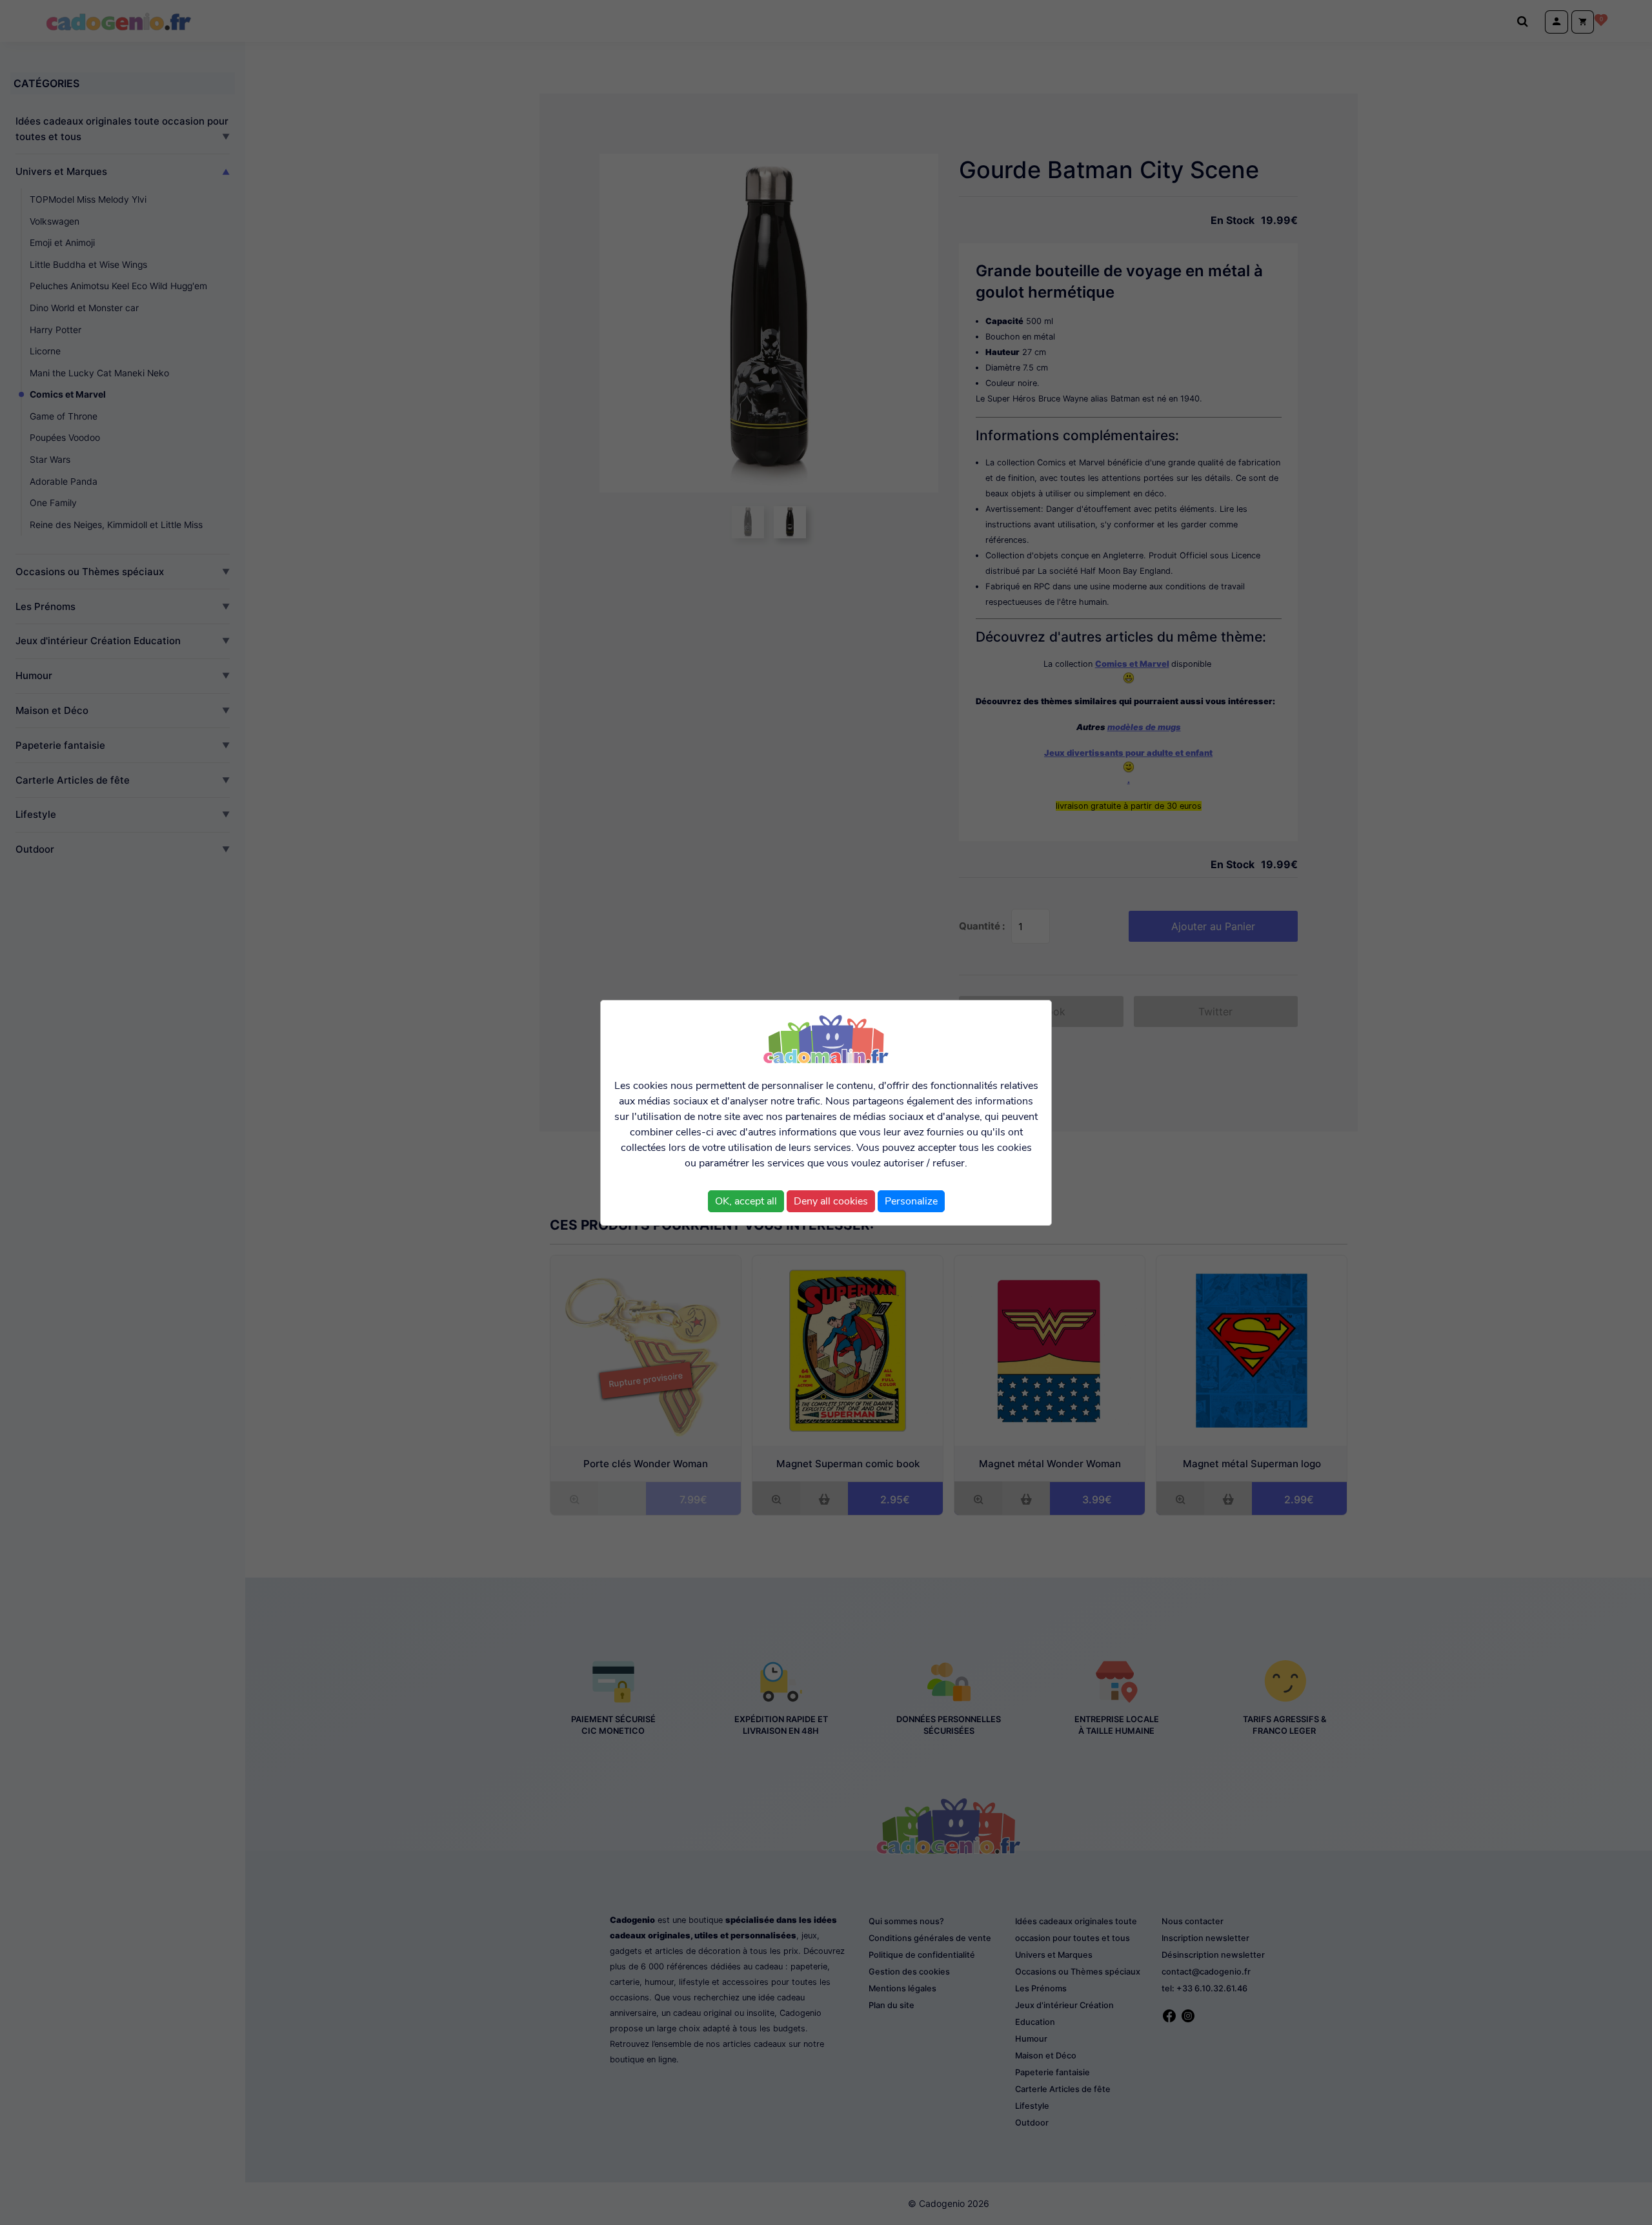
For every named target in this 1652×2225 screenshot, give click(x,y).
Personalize (911, 1201)
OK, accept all (746, 1201)
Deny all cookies (831, 1201)
